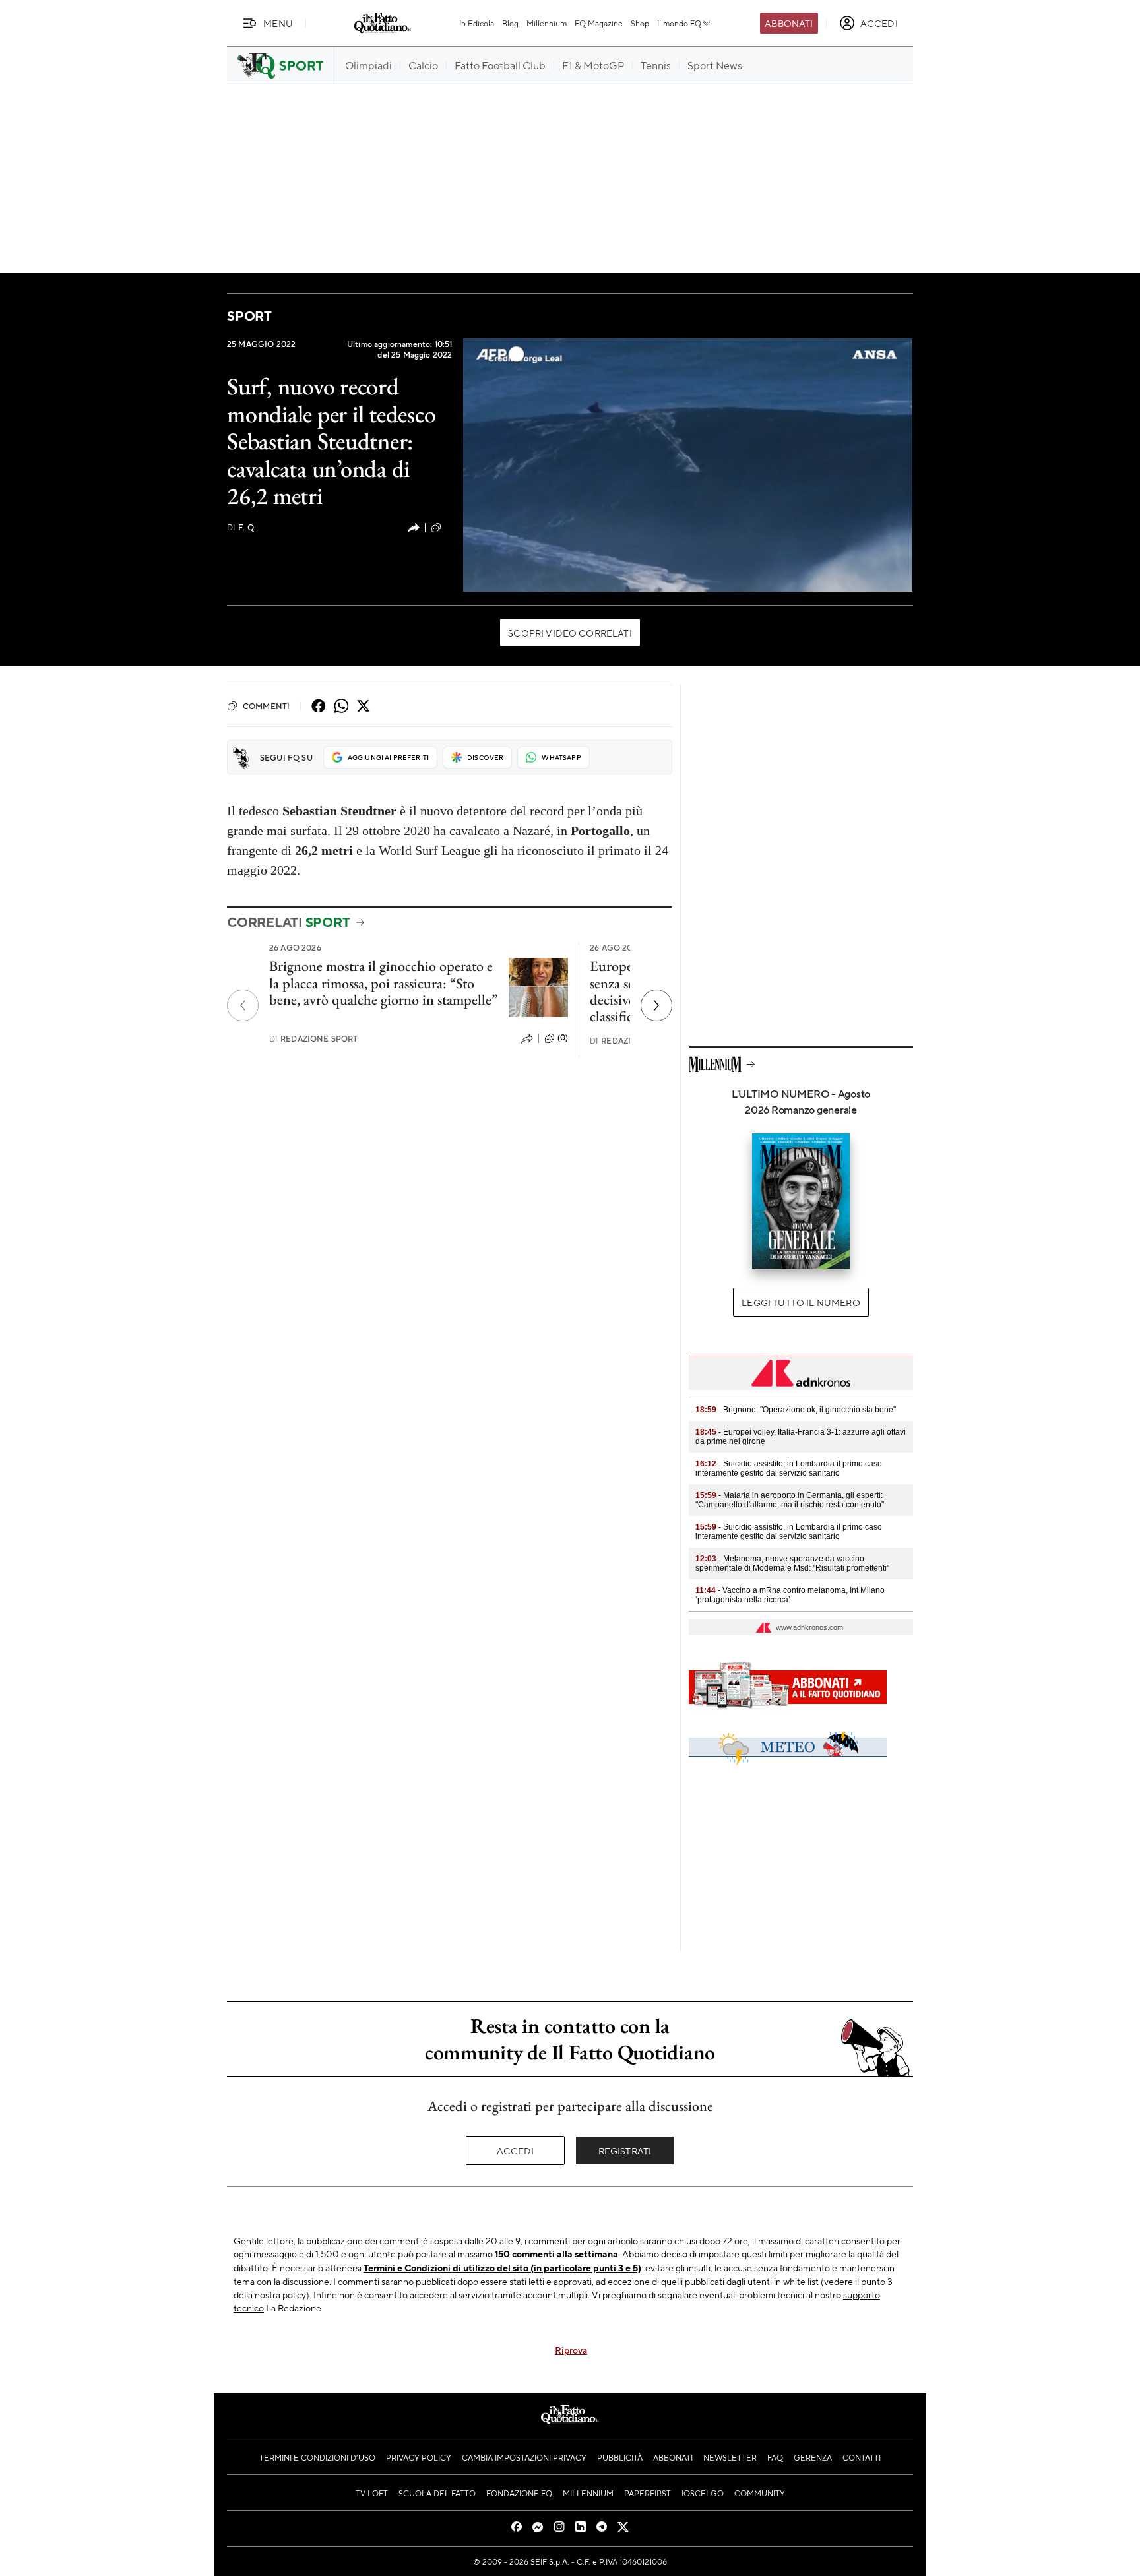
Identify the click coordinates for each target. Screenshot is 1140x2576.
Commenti (266, 706)
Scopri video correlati (570, 633)
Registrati (625, 2151)
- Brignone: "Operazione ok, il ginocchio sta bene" (796, 1410)
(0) (563, 1038)
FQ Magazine (599, 23)
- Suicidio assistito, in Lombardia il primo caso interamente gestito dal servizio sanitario (789, 1468)
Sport (249, 316)
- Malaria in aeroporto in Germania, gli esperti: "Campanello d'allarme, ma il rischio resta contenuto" (790, 1500)
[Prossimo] (656, 1005)
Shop (640, 23)
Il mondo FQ (679, 23)
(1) (448, 527)
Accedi (516, 2151)
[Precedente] (243, 1005)
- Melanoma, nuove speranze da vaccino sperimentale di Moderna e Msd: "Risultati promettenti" (792, 1563)
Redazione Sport (314, 1039)
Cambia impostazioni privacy (524, 2457)
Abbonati (789, 23)
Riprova (571, 2350)
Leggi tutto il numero (801, 1302)
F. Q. (241, 527)
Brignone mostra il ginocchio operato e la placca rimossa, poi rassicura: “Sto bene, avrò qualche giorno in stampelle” (383, 983)
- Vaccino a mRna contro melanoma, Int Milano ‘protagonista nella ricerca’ (790, 1595)
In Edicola (477, 23)
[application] (688, 465)
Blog (510, 23)
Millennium (547, 23)
